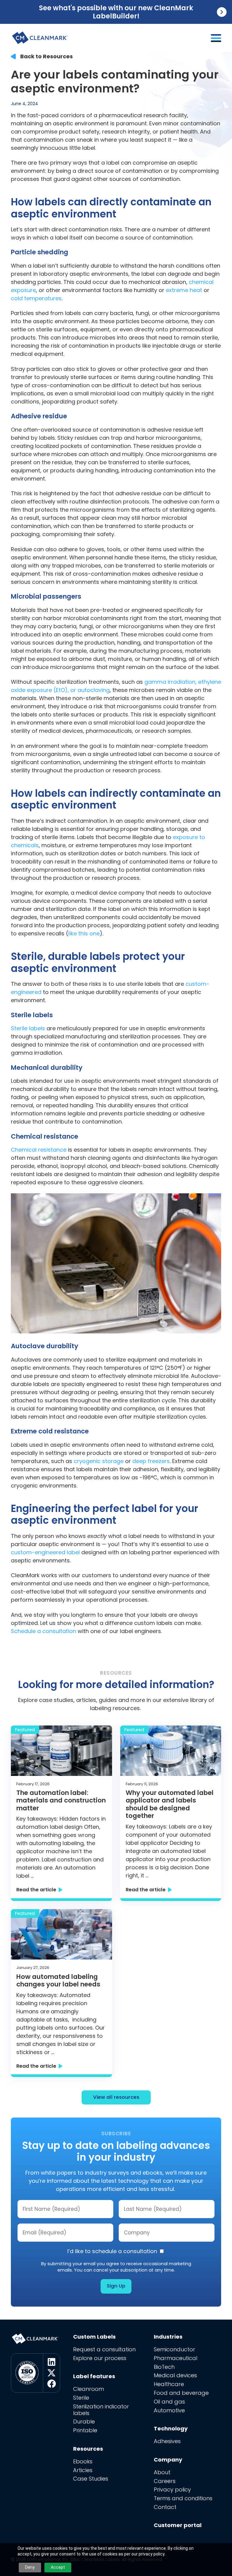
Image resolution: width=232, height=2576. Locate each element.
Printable (85, 2430)
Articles (83, 2470)
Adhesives (167, 2441)
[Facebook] (52, 2384)
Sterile (81, 2398)
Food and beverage (181, 2393)
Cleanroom (89, 2389)
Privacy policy (172, 2489)
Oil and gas (169, 2402)
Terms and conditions (183, 2498)
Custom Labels (94, 2337)
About (162, 2472)
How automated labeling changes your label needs (58, 1981)
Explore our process (100, 2358)
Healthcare (169, 2384)
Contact (165, 2507)
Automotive (169, 2410)
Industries (168, 2337)
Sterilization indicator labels (101, 2410)
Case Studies (91, 2479)
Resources (88, 2449)
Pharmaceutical (176, 2358)
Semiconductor (174, 2349)
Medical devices (175, 2375)
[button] (216, 38)
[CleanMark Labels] (40, 36)
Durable (84, 2422)
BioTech (164, 2367)
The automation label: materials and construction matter (61, 1801)
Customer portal (178, 2525)
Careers (165, 2481)
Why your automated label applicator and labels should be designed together (170, 1804)
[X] (52, 2373)
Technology (171, 2428)
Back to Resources (47, 56)
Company (168, 2460)
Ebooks (83, 2461)
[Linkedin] (52, 2362)
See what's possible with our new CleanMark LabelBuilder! (116, 12)
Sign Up (116, 2286)
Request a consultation (104, 2349)
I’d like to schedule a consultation (113, 2251)
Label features (94, 2376)
